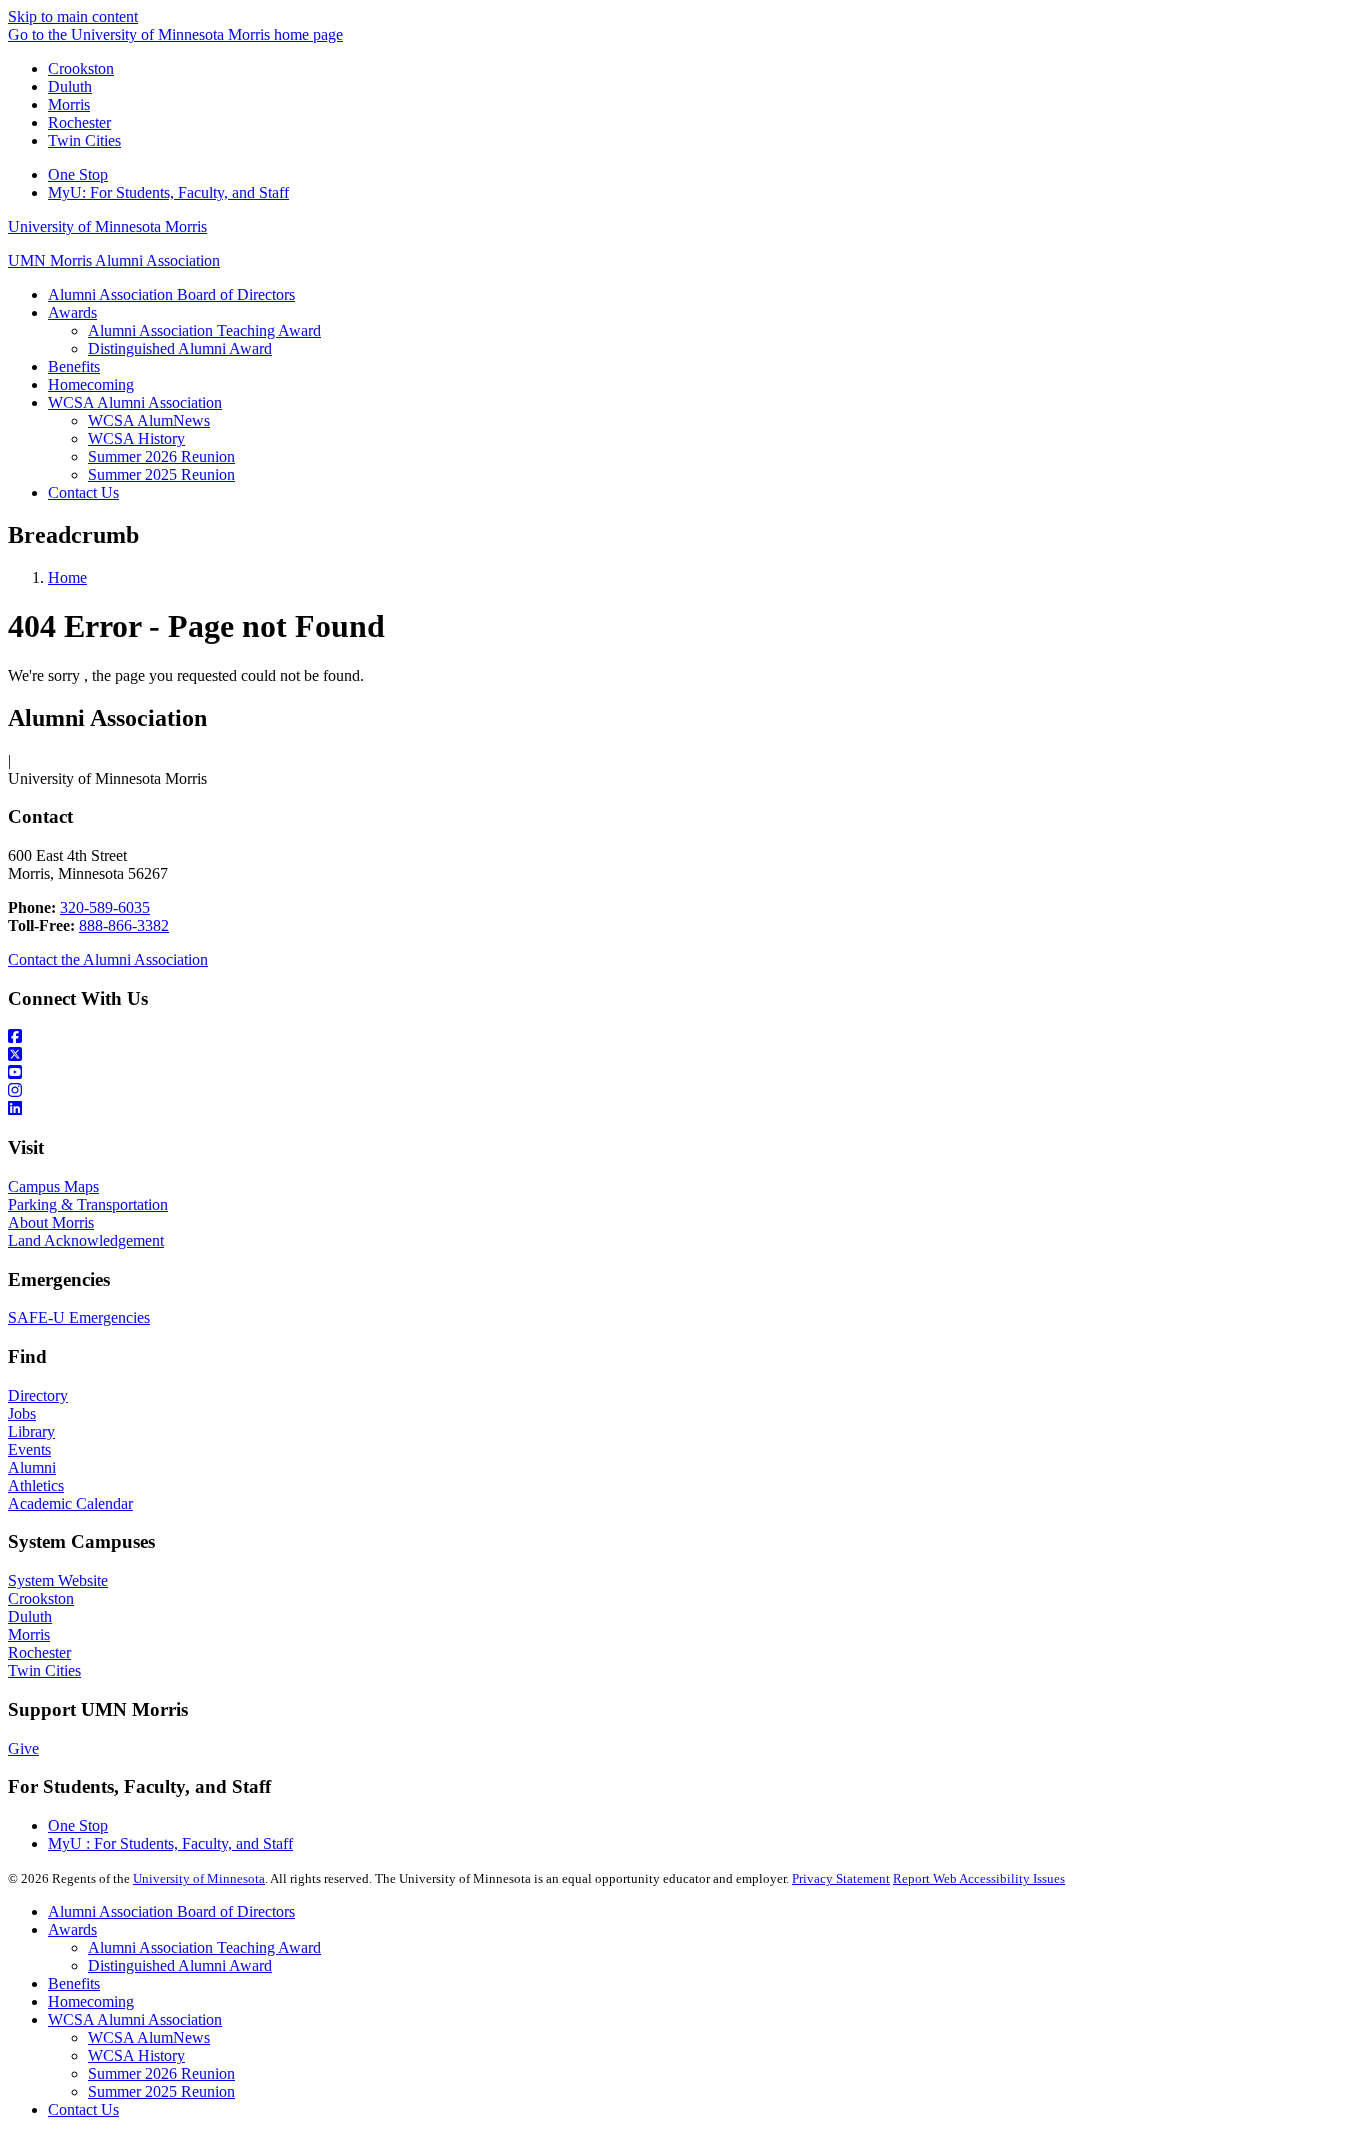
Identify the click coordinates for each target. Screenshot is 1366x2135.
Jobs (22, 1413)
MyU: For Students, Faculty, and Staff (168, 192)
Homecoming (91, 2001)
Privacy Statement (841, 1878)
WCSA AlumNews (149, 2037)
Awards (72, 1929)
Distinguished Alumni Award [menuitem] (180, 348)
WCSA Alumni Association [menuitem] (135, 402)
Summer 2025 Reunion (161, 2091)
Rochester (79, 122)
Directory (38, 1395)
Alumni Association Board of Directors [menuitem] (171, 294)
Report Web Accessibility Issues (979, 1878)
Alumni (32, 1467)
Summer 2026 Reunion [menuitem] (161, 456)
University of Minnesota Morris (107, 226)
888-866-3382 (124, 925)
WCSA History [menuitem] (136, 438)
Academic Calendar (70, 1503)
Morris (69, 104)
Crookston (81, 68)
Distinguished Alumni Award (180, 1965)
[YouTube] (683, 1073)
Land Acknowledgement (86, 1240)
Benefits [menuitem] (74, 366)
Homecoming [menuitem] (91, 384)
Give (23, 1748)
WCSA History (136, 2055)
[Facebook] (683, 1037)
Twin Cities (84, 140)
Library (31, 1431)
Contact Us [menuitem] (83, 492)
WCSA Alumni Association (135, 2019)
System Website (58, 1580)
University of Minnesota (199, 1878)
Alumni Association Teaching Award (204, 1947)
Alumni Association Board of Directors (171, 1911)
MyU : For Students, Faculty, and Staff (170, 1843)
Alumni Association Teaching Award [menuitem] (204, 330)
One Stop (78, 174)
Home (67, 577)
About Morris (51, 1222)
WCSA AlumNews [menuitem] (149, 420)
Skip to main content (73, 16)
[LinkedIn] (683, 1109)
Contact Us (83, 2109)
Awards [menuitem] (72, 312)
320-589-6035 (105, 907)
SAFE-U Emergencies (79, 1317)
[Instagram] (683, 1091)
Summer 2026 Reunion (161, 2073)
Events (29, 1449)
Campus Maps (53, 1186)
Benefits (74, 1983)
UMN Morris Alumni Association (114, 260)
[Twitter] (683, 1055)
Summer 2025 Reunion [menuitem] (161, 474)
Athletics (36, 1485)
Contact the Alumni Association (108, 959)
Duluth (70, 86)
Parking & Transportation (88, 1204)
